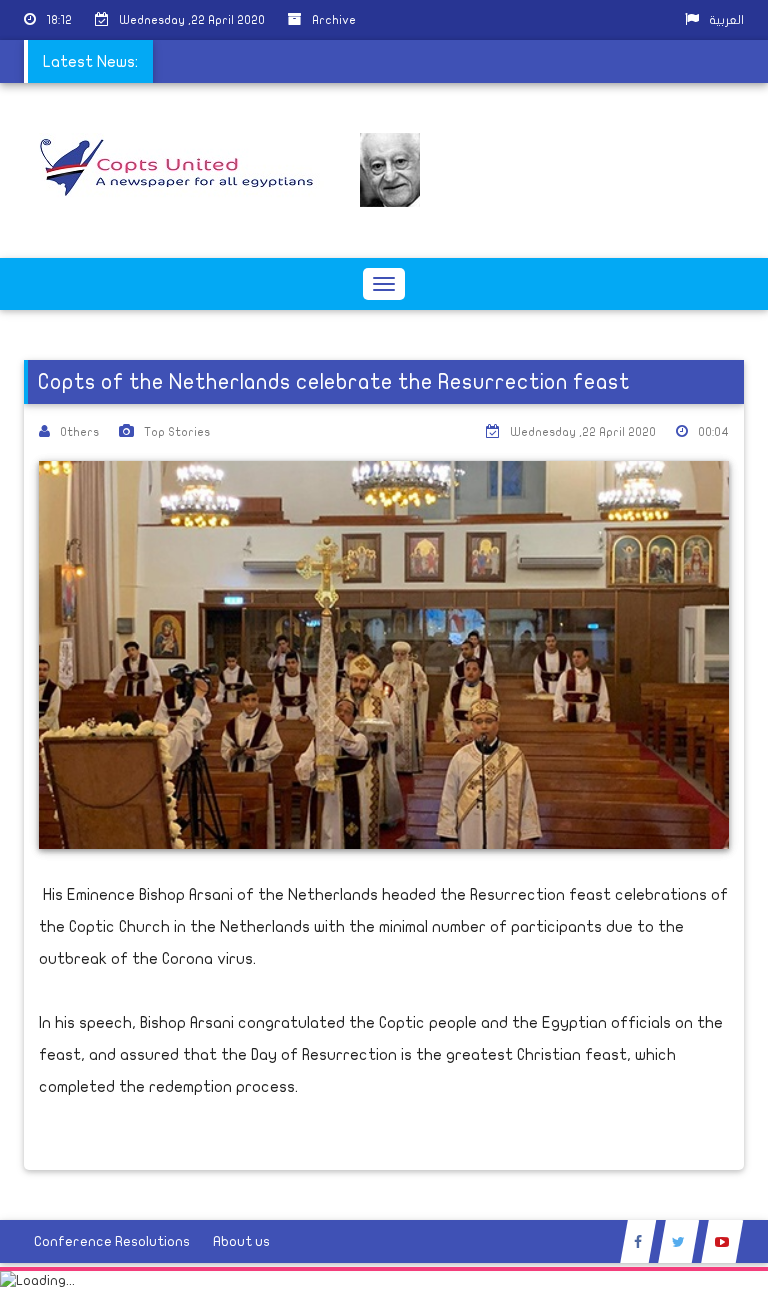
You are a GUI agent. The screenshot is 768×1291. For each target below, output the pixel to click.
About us (241, 1241)
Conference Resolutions (112, 1241)
